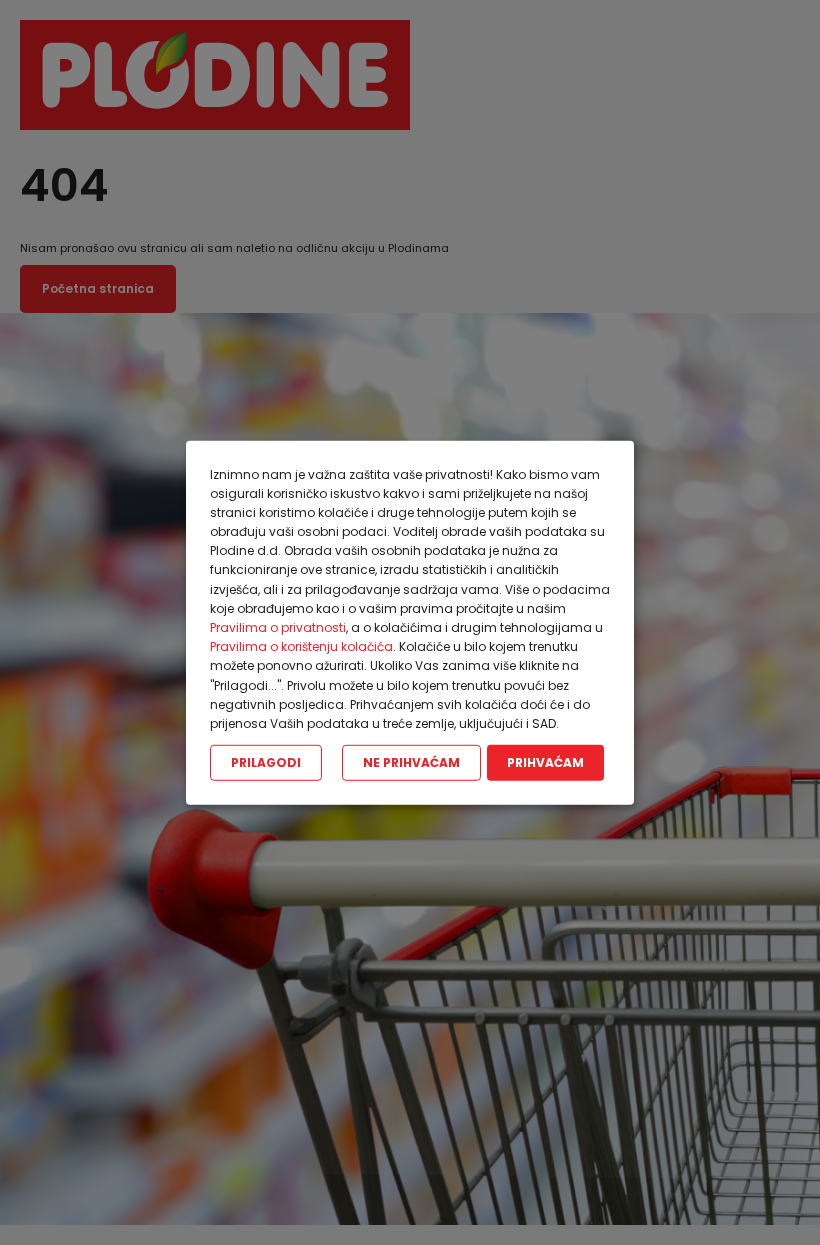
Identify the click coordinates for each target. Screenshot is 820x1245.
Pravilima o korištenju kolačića (301, 646)
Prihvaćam (545, 762)
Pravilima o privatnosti (278, 627)
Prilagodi (266, 762)
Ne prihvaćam (411, 762)
